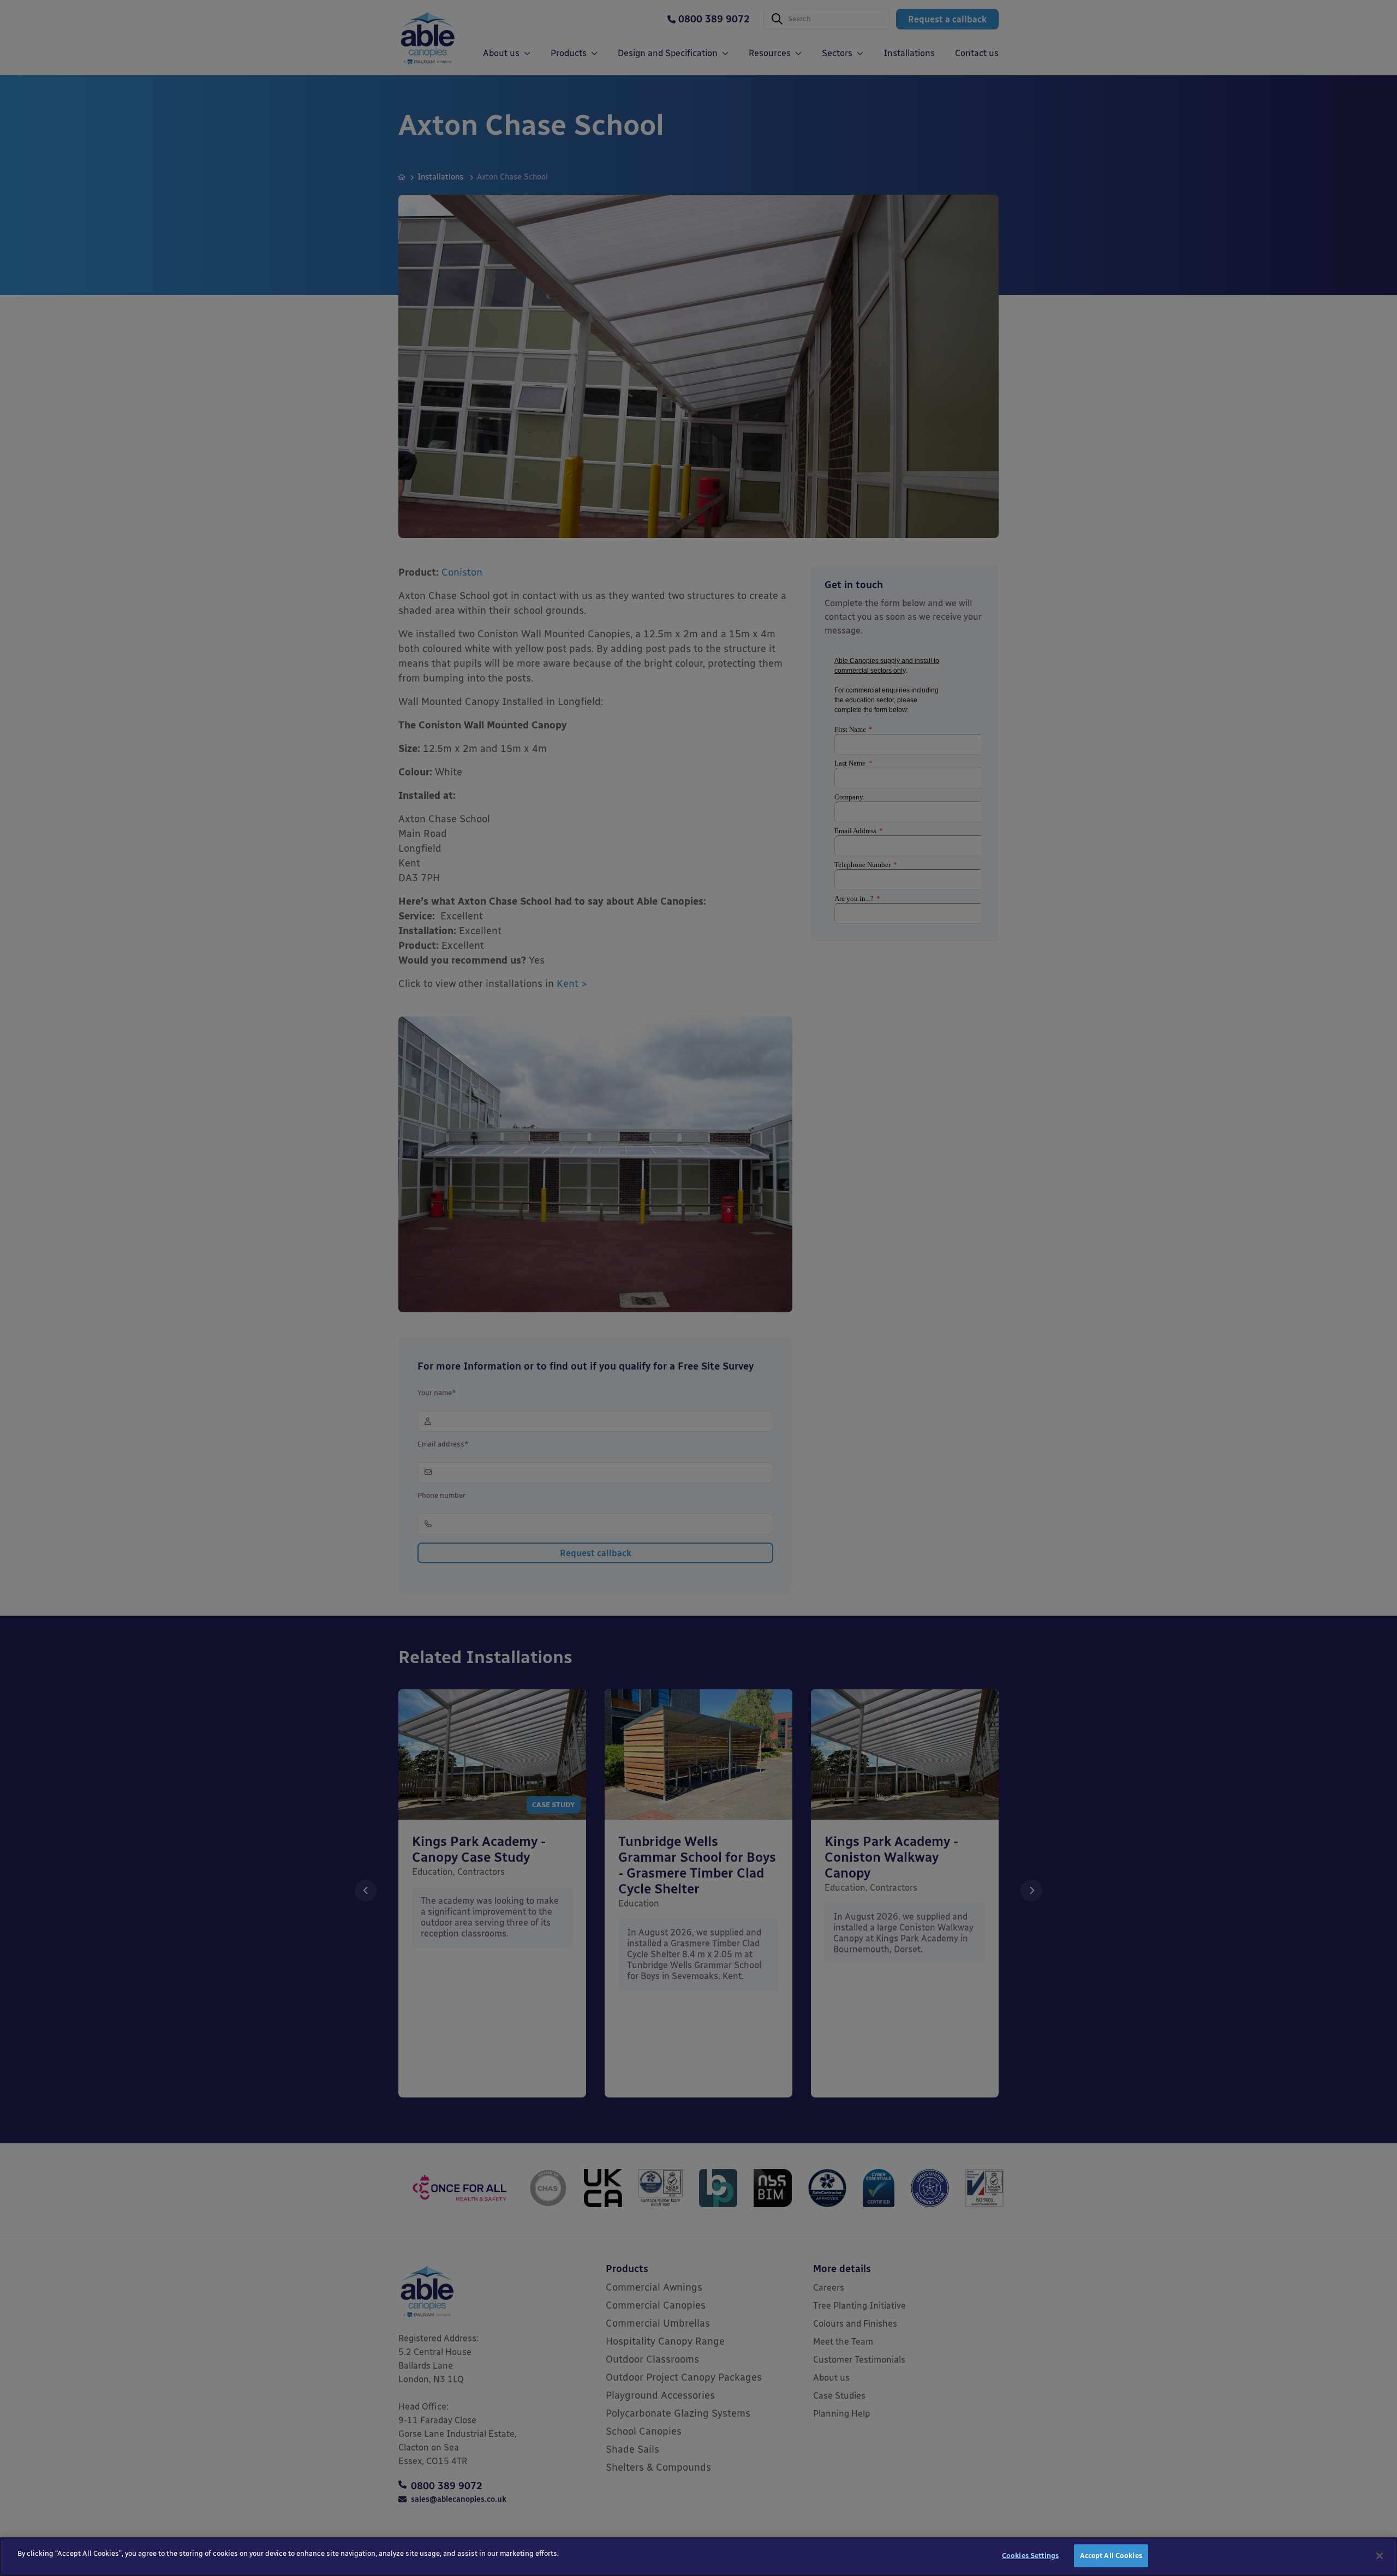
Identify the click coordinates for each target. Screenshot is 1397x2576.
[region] (698, 2557)
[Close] (1380, 2556)
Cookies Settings (1030, 2556)
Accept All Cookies (1111, 2556)
